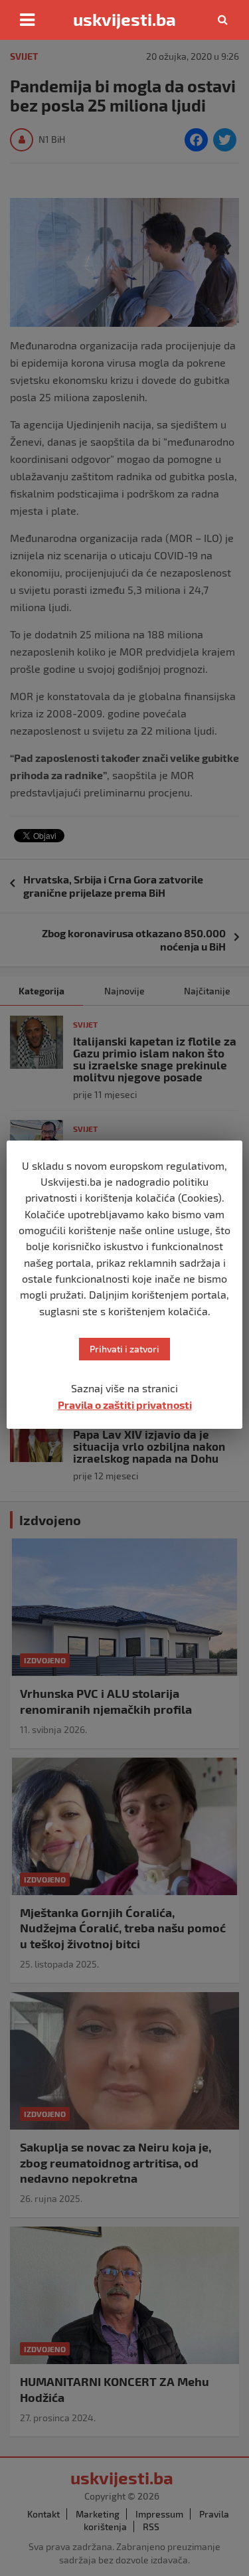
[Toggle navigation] (27, 20)
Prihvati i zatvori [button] (124, 1349)
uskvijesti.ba (124, 19)
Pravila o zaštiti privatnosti (125, 1405)
